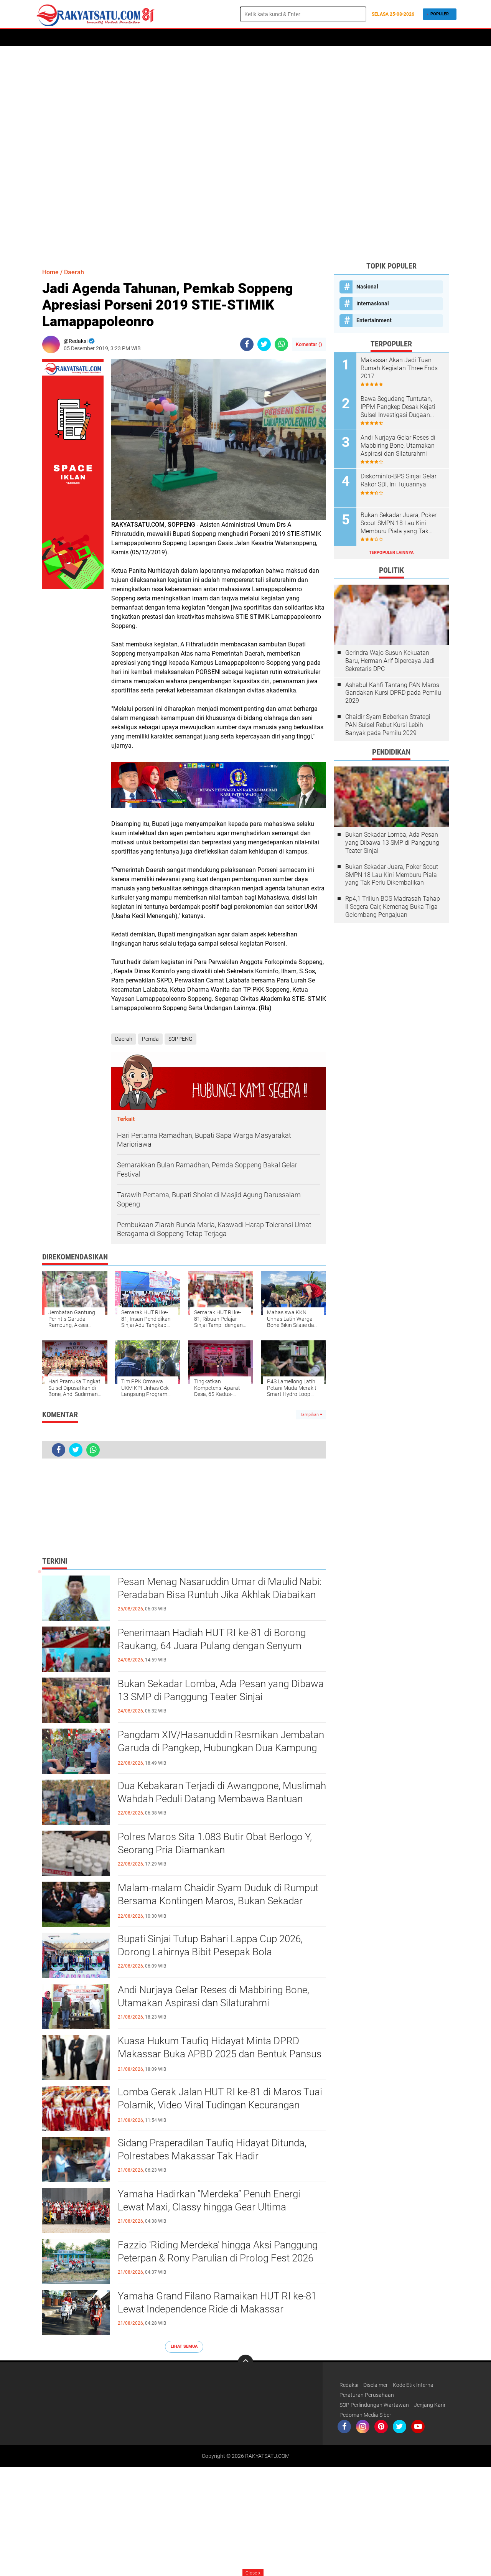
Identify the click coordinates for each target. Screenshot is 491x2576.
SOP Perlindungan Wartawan (374, 2405)
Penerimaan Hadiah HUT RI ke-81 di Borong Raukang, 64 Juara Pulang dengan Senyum (212, 1639)
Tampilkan (310, 1415)
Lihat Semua (184, 2346)
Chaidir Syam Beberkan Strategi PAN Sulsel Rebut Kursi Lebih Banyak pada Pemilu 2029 (388, 725)
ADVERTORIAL (104, 38)
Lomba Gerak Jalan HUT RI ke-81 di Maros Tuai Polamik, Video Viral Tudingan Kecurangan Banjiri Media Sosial (220, 2105)
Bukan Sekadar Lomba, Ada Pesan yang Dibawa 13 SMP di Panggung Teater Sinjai (221, 1690)
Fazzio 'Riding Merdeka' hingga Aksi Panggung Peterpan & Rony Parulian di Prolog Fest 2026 (218, 2251)
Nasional (367, 287)
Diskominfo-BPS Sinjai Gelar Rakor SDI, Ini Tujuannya (399, 480)
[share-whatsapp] (281, 344)
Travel (282, 38)
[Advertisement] (245, 153)
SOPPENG (180, 1039)
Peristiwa (167, 38)
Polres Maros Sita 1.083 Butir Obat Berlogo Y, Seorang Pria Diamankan (215, 1843)
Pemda (150, 1039)
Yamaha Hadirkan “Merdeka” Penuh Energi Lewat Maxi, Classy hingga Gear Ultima (209, 2200)
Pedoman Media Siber (365, 2415)
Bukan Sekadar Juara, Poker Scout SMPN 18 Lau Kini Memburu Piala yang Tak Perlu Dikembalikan (399, 523)
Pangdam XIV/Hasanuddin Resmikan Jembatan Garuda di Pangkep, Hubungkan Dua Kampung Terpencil (221, 1748)
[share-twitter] (264, 344)
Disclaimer (376, 2385)
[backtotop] (245, 2362)
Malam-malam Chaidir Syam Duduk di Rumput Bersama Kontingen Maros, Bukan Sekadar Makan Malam (218, 1901)
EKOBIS (256, 38)
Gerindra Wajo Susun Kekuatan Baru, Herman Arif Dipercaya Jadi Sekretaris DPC (390, 661)
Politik (137, 38)
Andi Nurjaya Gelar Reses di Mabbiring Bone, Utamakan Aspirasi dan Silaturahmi (213, 1996)
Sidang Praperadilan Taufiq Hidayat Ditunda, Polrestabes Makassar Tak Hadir (212, 2149)
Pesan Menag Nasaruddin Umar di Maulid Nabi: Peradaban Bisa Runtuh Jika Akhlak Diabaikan (220, 1588)
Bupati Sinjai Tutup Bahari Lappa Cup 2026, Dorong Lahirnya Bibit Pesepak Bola (210, 1945)
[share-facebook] (247, 344)
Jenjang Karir (430, 2405)
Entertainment (374, 320)
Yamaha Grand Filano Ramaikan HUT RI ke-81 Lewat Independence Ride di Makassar (217, 2302)
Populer (440, 14)
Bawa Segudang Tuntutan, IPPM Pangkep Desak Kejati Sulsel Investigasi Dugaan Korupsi (398, 407)
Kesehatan (313, 38)
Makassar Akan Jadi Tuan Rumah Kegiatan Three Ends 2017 (399, 368)
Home (45, 38)
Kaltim (365, 38)
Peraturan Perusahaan (367, 2395)
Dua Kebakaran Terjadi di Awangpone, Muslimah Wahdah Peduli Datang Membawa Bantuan (222, 1792)
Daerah (70, 38)
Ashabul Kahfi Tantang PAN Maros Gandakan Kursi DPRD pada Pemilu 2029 (393, 693)
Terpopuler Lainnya (391, 553)
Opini (341, 38)
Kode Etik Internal (414, 2385)
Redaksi (349, 2385)
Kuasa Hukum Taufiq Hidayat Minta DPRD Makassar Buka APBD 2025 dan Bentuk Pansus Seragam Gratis (220, 2054)
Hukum (197, 38)
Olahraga (227, 38)
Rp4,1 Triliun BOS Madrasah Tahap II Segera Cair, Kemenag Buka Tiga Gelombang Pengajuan (393, 907)
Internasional (373, 303)
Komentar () (309, 344)
